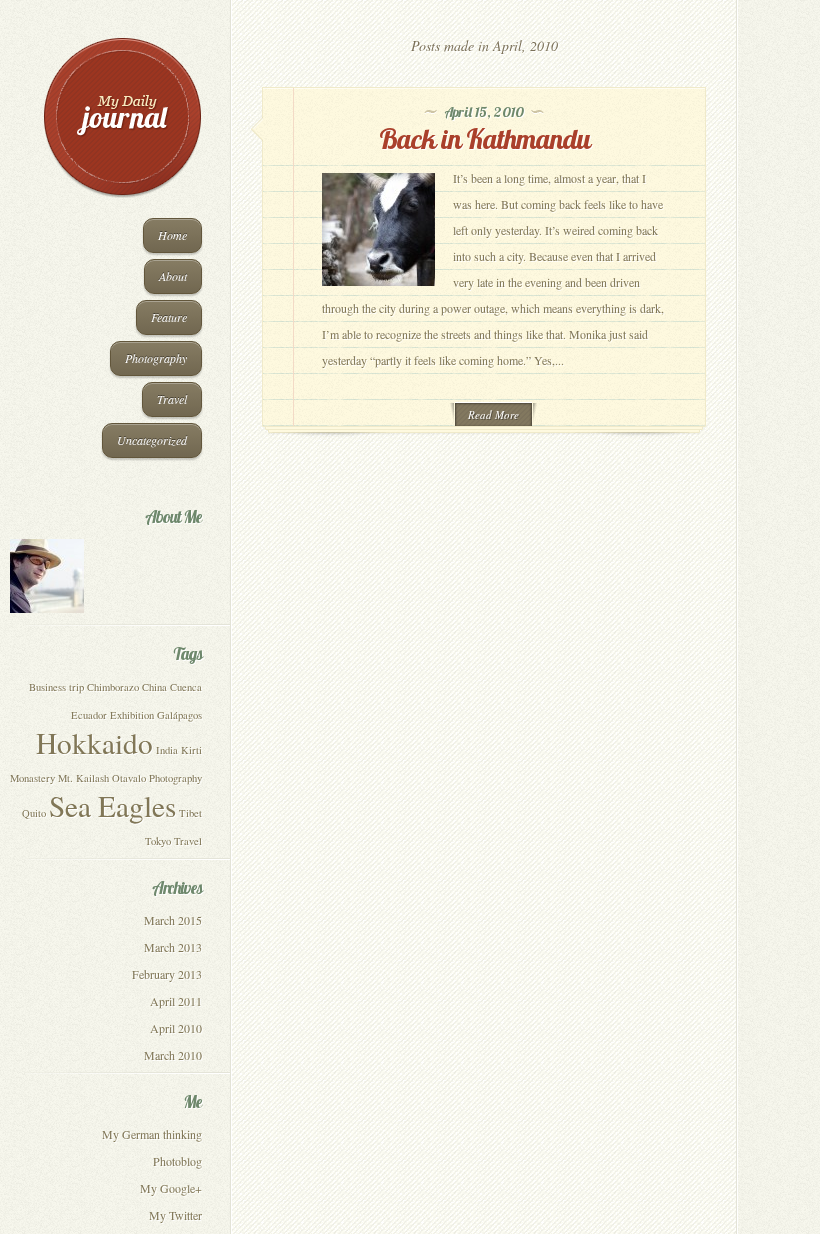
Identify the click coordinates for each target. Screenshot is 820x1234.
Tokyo (158, 841)
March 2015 (173, 920)
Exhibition (132, 715)
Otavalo (129, 778)
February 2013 (167, 974)
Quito (34, 813)
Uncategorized (152, 440)
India (167, 750)
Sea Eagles (112, 805)
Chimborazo (113, 687)
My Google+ (171, 1188)
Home (172, 235)
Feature (169, 317)
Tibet (190, 813)
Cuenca (186, 687)
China (154, 687)
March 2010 (173, 1055)
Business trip (56, 687)
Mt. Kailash (83, 778)
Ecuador (89, 715)
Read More (493, 414)
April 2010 (176, 1028)
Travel (172, 399)
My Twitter (175, 1215)
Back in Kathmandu (484, 138)
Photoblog (177, 1161)
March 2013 (173, 947)
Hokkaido (94, 742)
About (173, 276)
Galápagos (179, 715)
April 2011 (176, 1001)
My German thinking (152, 1134)
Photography (156, 358)
